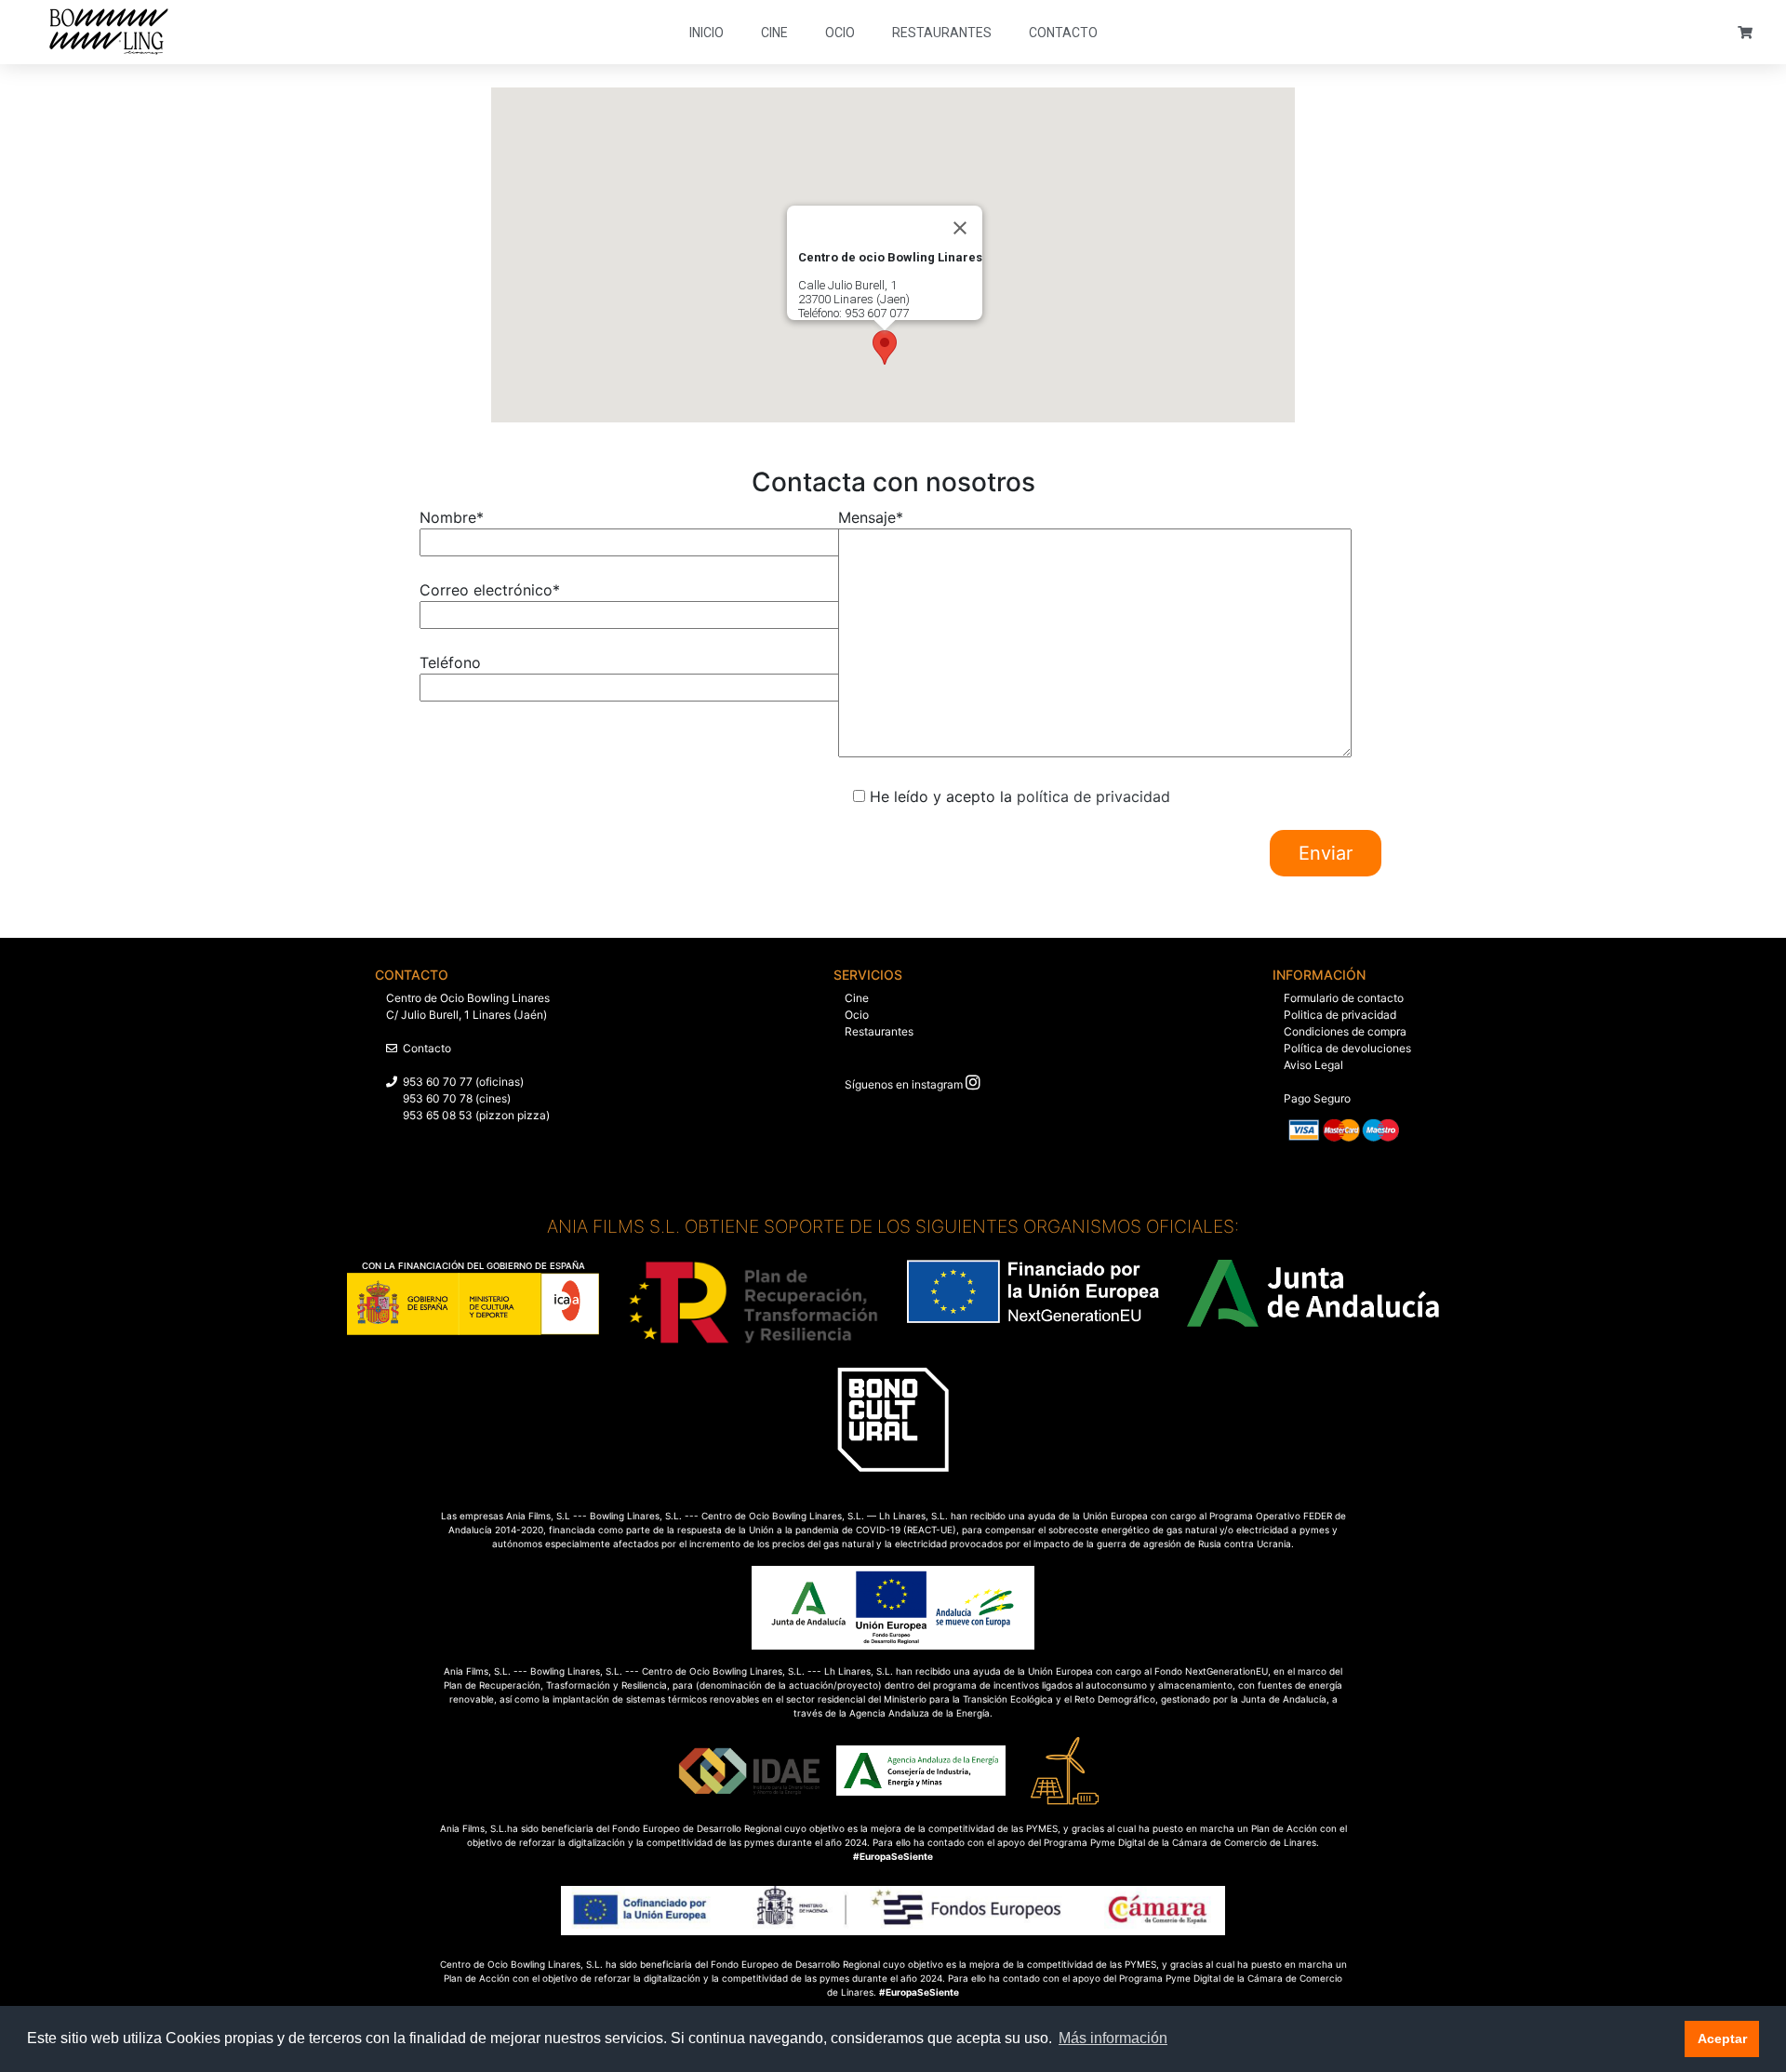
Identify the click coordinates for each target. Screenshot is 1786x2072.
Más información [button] (1113, 2038)
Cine (774, 33)
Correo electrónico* (490, 590)
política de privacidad (1093, 796)
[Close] (960, 228)
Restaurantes (942, 33)
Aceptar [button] (1722, 2039)
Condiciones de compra (1345, 1031)
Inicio (706, 33)
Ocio (840, 33)
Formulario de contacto (1344, 998)
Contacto (1063, 33)
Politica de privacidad (1340, 1015)
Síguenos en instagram (904, 1084)
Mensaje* (871, 517)
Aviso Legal (1313, 1065)
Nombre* (452, 517)
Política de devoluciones (1347, 1048)
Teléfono (450, 662)
